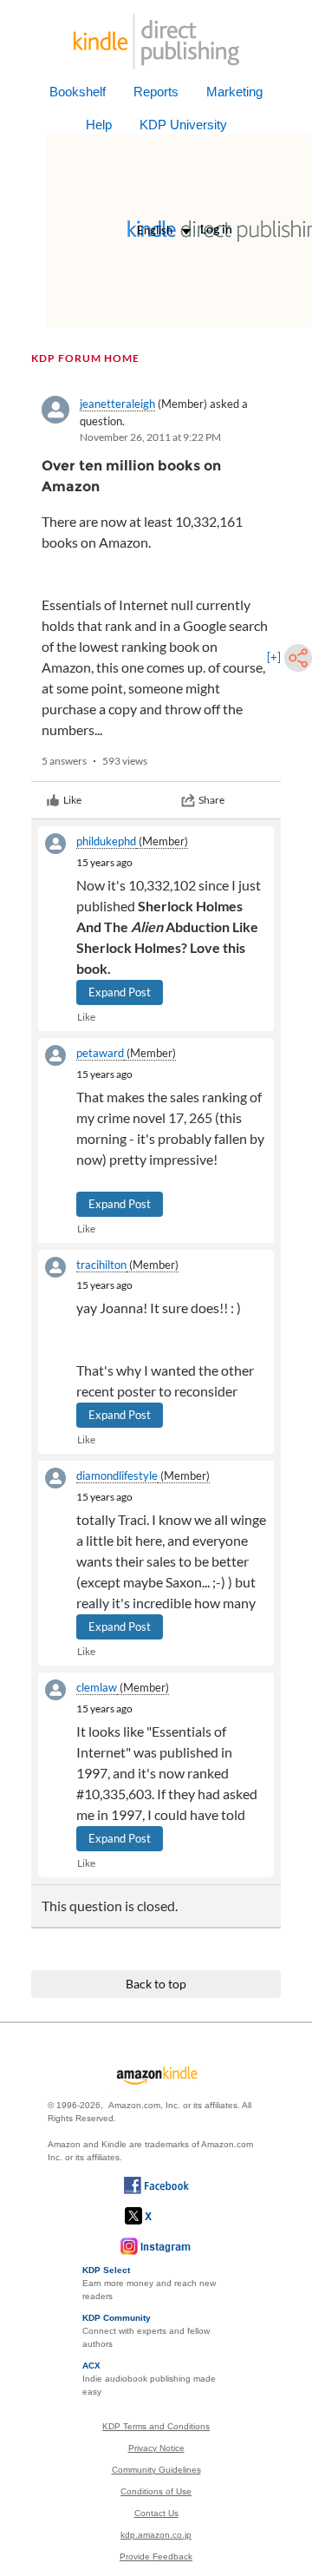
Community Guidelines (156, 2470)
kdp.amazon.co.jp (156, 2535)
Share (211, 800)
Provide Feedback (156, 2556)
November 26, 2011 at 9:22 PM (150, 437)
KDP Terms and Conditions (156, 2426)
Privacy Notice (156, 2448)
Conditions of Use (156, 2491)
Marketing (234, 92)
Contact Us (156, 2513)
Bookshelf (78, 92)
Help (99, 125)
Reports (156, 92)
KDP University (183, 125)
